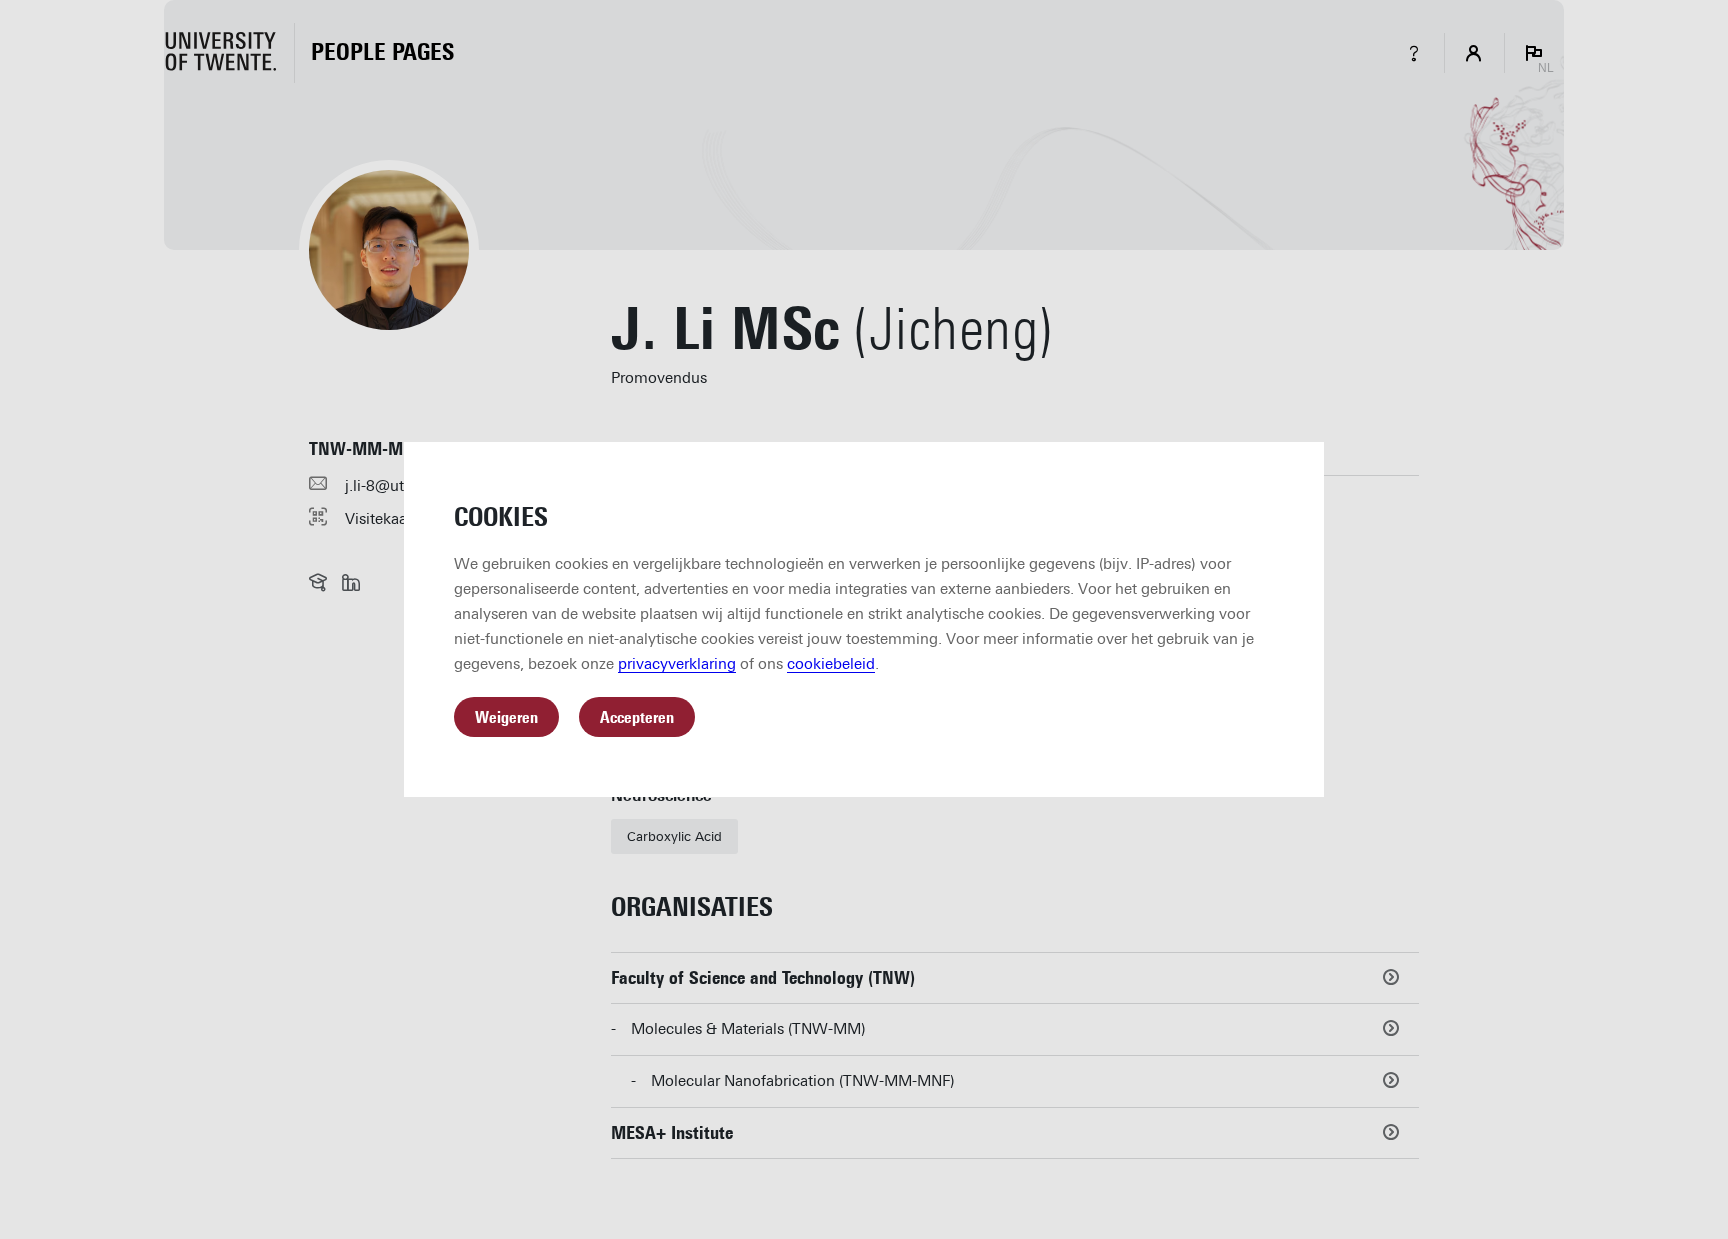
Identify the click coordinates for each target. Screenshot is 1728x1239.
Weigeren (506, 717)
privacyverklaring (677, 664)
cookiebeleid (831, 664)
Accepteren (637, 717)
